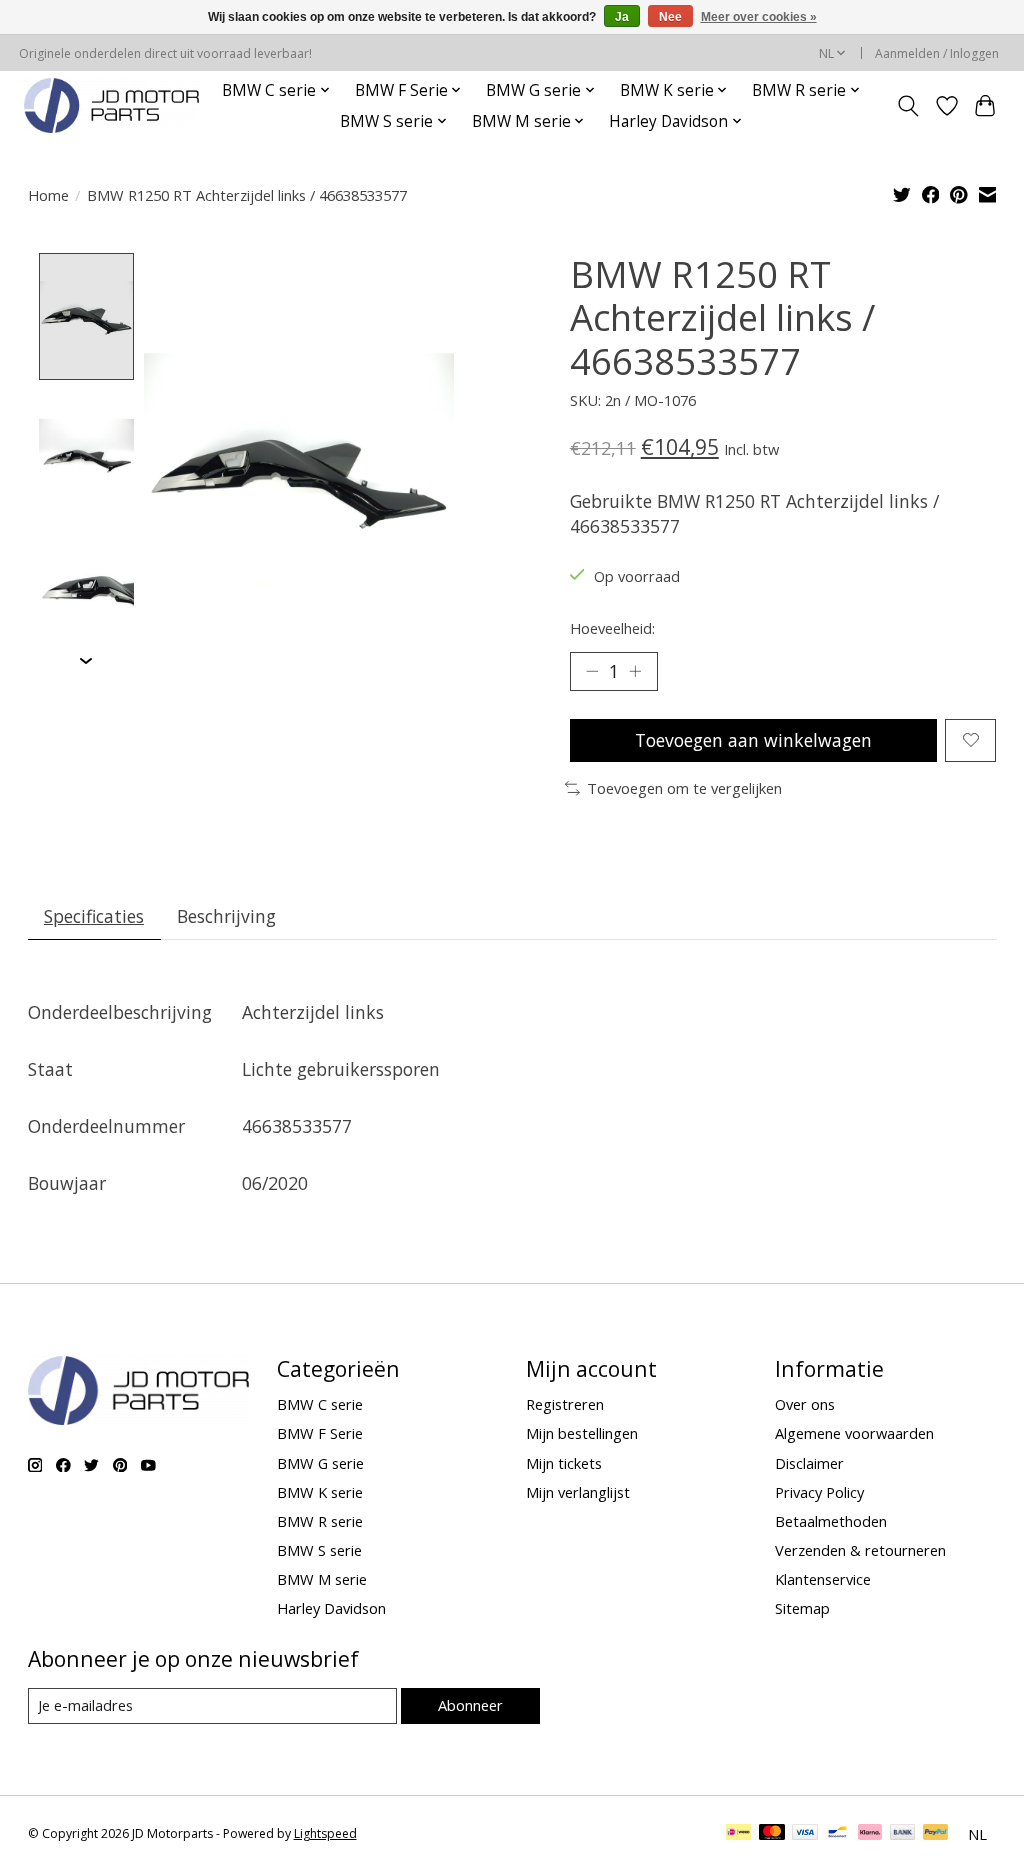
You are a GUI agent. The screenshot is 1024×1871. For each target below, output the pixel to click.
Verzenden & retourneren (860, 1550)
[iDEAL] (738, 1834)
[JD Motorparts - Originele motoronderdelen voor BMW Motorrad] (111, 105)
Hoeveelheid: (612, 628)
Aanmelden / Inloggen (937, 53)
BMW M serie (322, 1579)
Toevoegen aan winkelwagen (753, 740)
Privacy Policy (819, 1492)
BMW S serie (319, 1550)
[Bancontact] (837, 1834)
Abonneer (470, 1705)
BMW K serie (320, 1492)
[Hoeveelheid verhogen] (635, 671)
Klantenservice (823, 1579)
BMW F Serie (320, 1433)
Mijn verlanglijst (578, 1492)
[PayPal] (936, 1834)
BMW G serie (320, 1463)
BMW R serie (320, 1521)
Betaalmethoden (831, 1521)
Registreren (565, 1404)
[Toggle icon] (907, 106)
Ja (622, 17)
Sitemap (802, 1608)
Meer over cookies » (759, 17)
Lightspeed (325, 1833)
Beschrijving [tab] (226, 916)
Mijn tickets (564, 1463)
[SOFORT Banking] (870, 1834)
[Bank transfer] (903, 1834)
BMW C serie (320, 1404)
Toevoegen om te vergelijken (684, 788)
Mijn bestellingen (582, 1433)
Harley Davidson (331, 1608)
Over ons (805, 1404)
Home (48, 195)
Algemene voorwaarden (854, 1433)
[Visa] (805, 1834)
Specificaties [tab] (94, 916)
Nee (670, 17)
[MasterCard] (772, 1834)
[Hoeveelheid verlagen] (592, 671)
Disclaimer (809, 1463)
